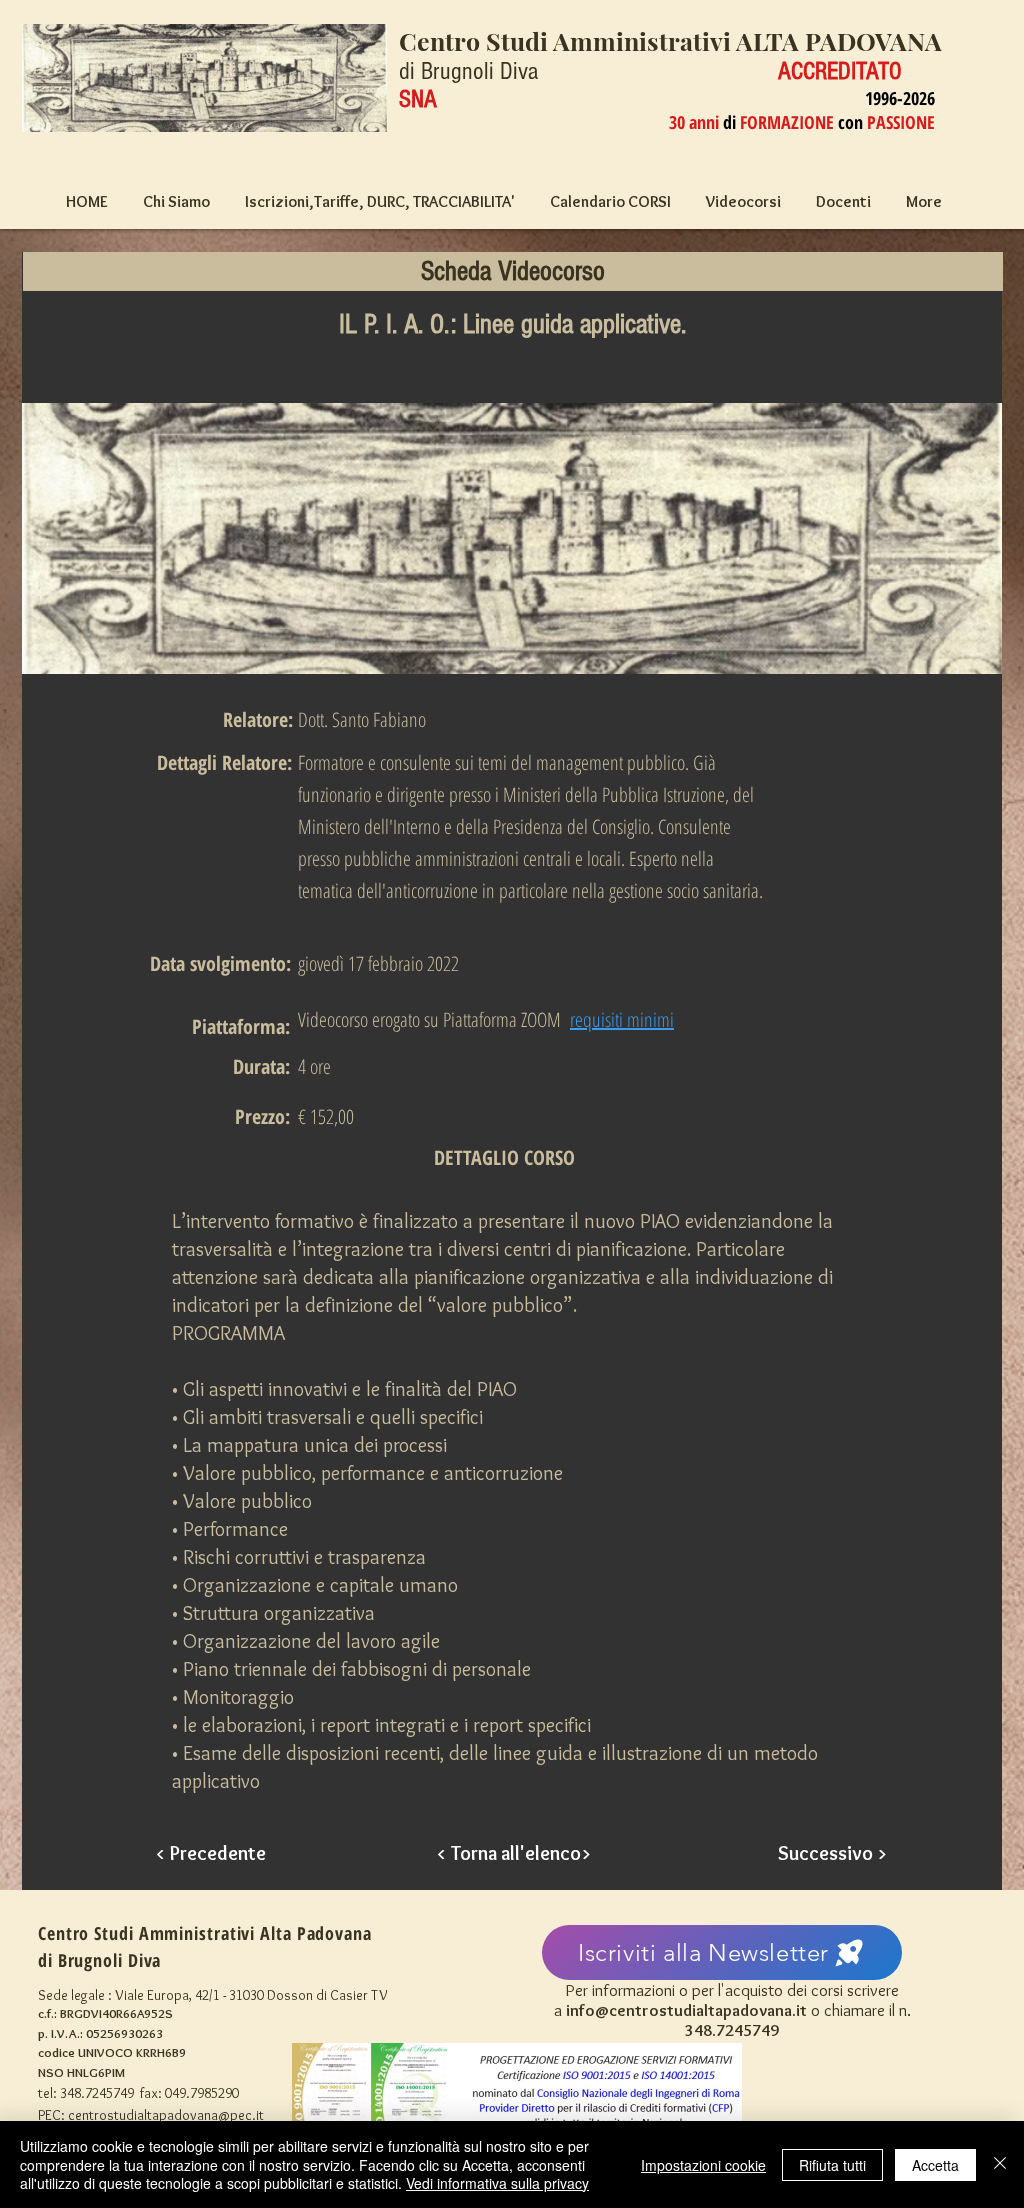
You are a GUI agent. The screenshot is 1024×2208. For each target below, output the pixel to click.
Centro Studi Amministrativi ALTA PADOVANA (670, 40)
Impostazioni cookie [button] (703, 2165)
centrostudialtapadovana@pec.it (166, 2115)
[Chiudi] (1000, 2164)
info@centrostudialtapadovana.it (686, 2010)
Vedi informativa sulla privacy (497, 2183)
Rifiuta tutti (832, 2165)
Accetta (935, 2165)
